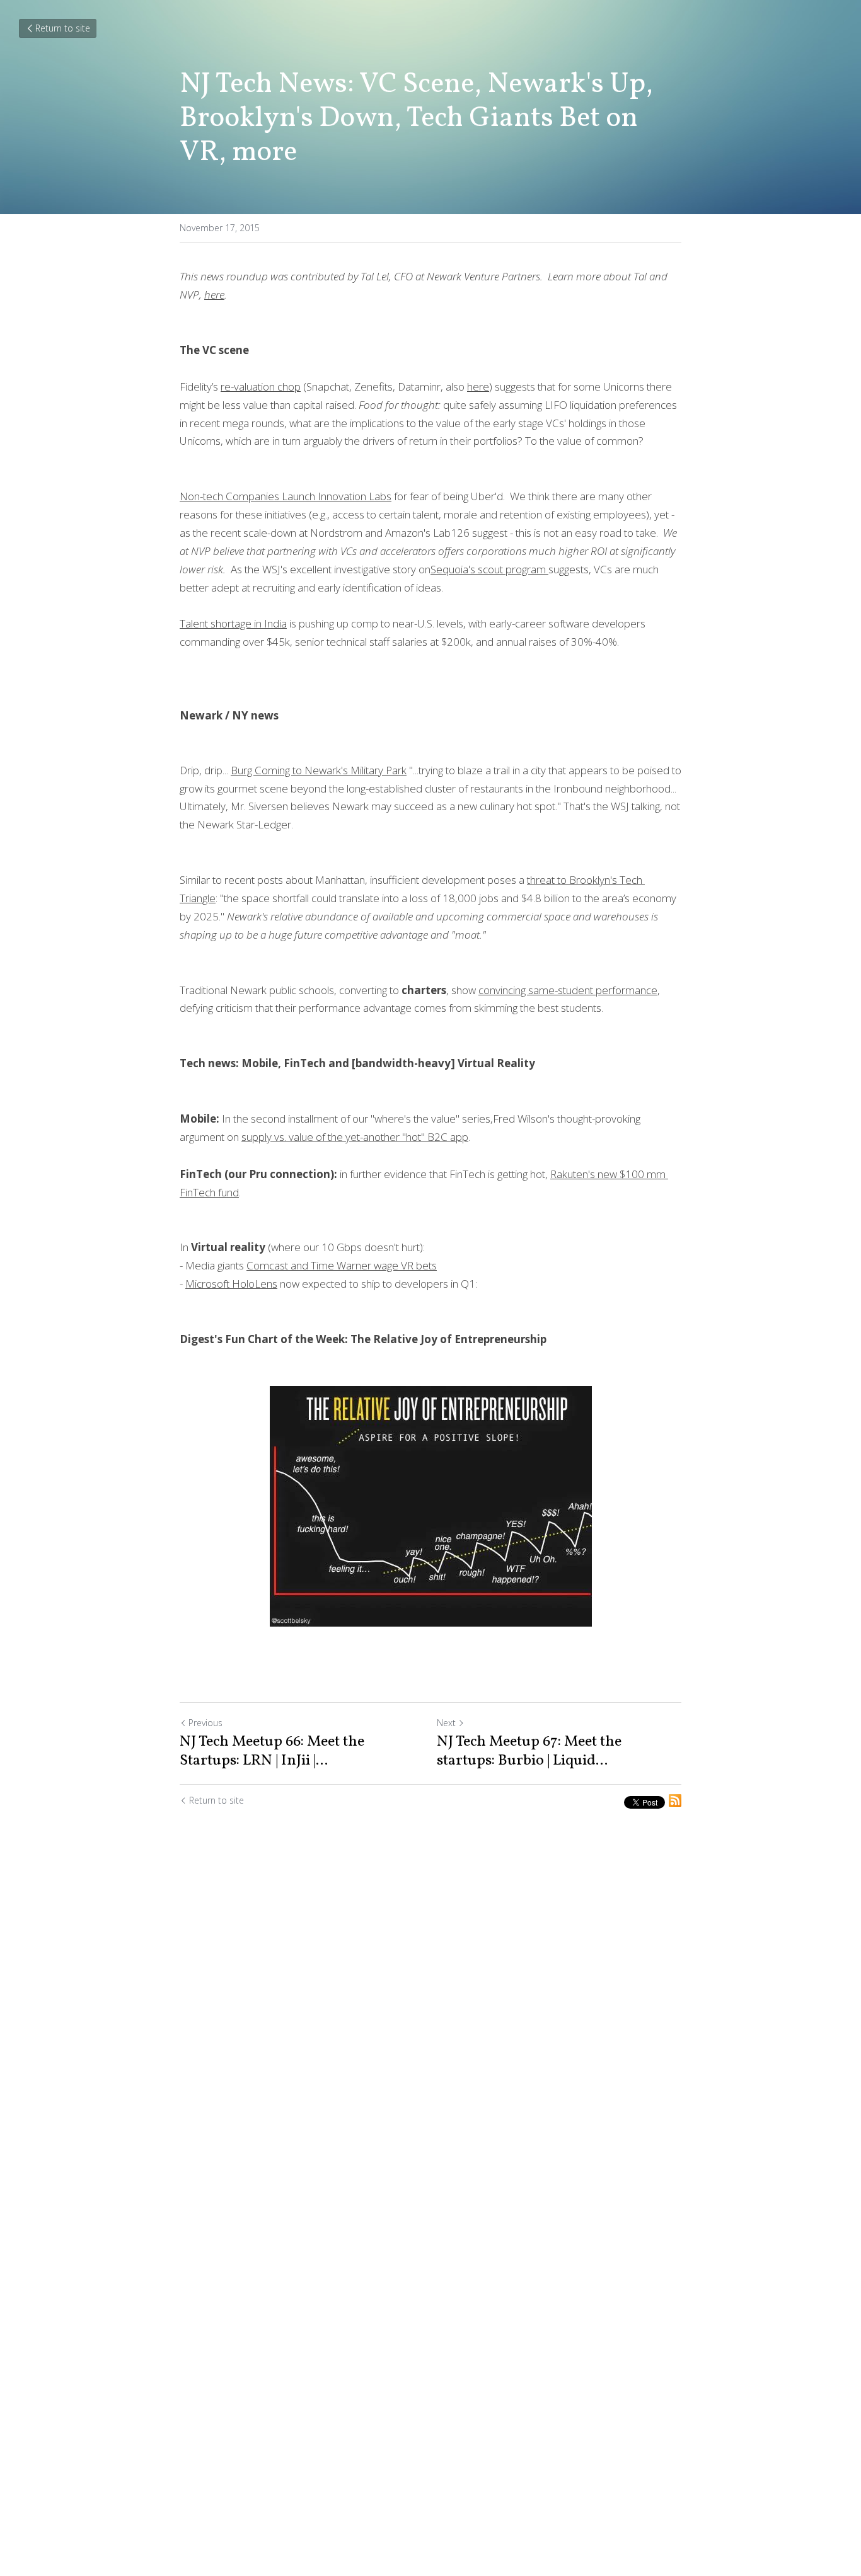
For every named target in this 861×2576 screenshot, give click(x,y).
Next (446, 1723)
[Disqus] (430, 2025)
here (214, 295)
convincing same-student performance (568, 990)
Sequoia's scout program (489, 569)
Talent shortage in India (233, 623)
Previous (205, 1723)
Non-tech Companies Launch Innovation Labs (286, 496)
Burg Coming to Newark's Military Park (319, 770)
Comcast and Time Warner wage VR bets (342, 1265)
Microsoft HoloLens (231, 1284)
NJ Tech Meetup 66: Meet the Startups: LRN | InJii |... (272, 1751)
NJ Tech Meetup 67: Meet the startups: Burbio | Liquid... (529, 1751)
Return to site (63, 28)
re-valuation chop (261, 386)
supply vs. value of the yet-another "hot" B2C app (355, 1137)
